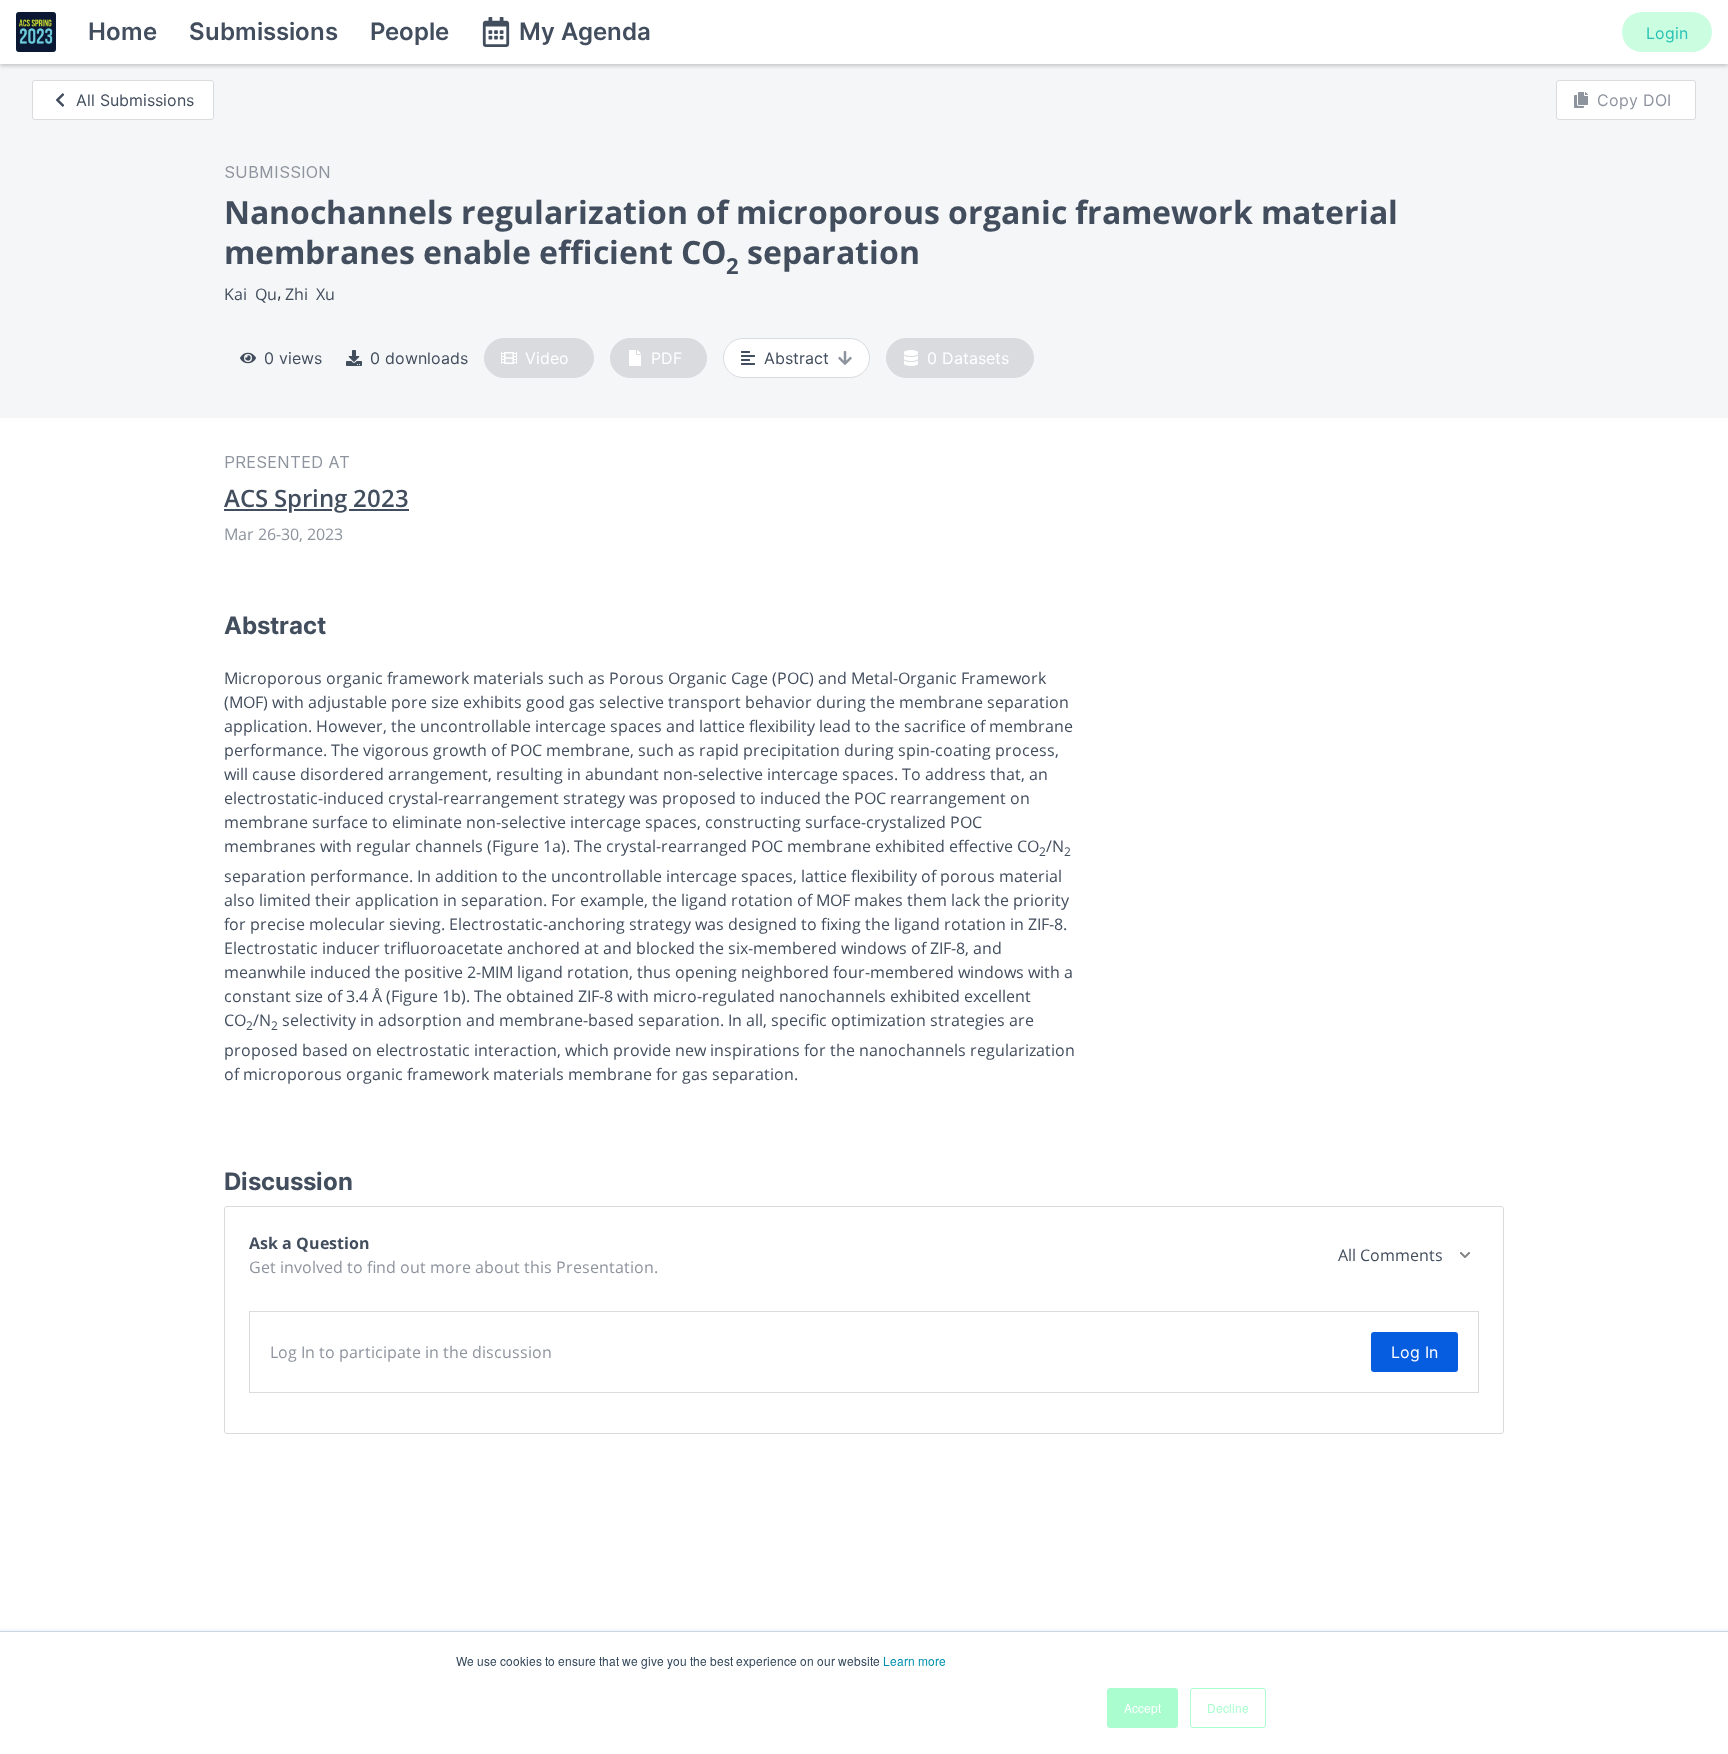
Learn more (914, 1660)
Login (1667, 33)
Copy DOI (1634, 100)
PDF (666, 358)
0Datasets (968, 358)
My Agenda (585, 31)
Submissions (263, 31)
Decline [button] (1228, 1707)
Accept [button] (1142, 1707)
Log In (1414, 1352)
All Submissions (135, 100)
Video (547, 358)
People (409, 31)
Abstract (796, 358)
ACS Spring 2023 (316, 498)
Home (122, 31)
